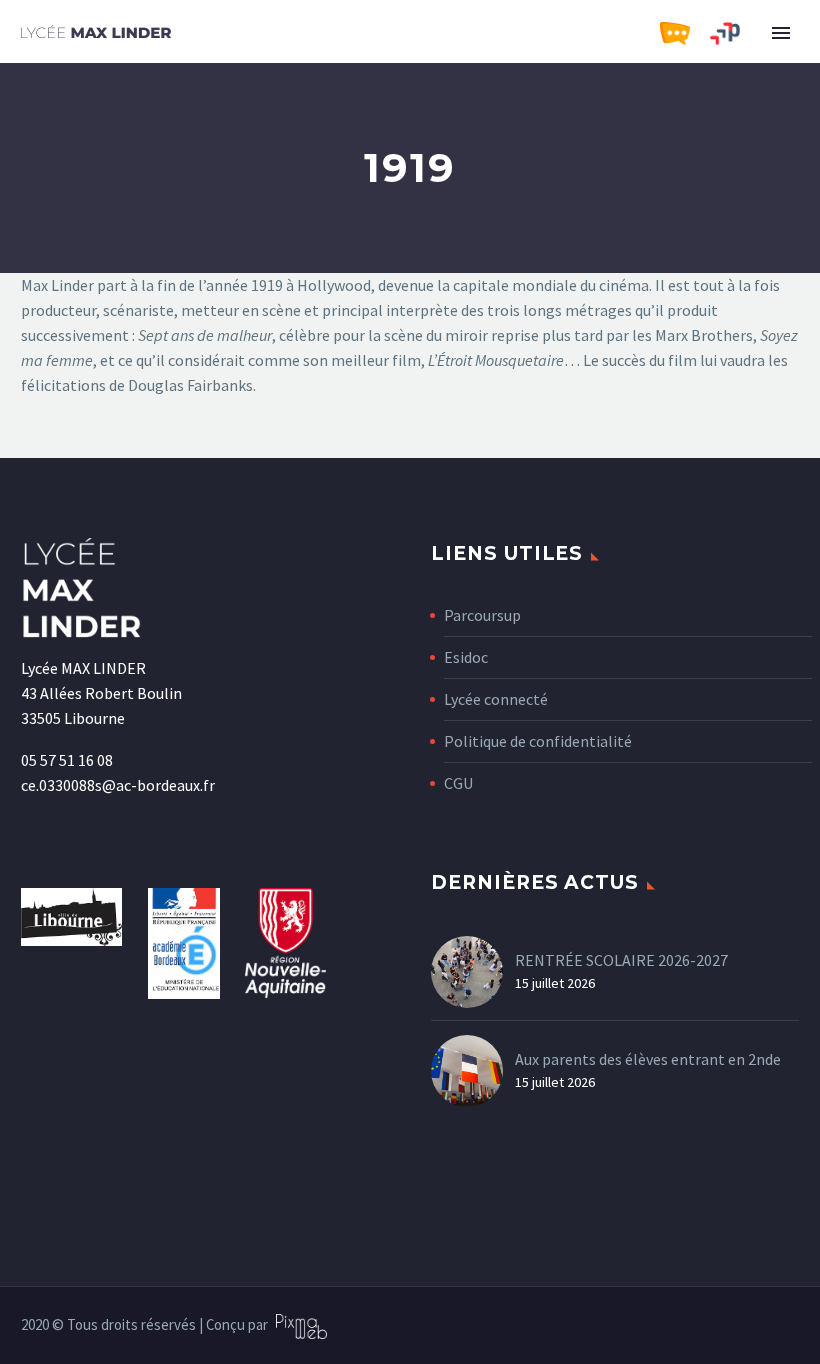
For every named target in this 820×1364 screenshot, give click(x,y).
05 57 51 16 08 (67, 760)
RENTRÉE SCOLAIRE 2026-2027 (621, 960)
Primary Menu (781, 33)
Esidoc (466, 657)
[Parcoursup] (735, 34)
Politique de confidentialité (538, 741)
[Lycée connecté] (685, 34)
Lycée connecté (496, 699)
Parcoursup (482, 615)
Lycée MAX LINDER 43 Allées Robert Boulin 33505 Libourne (101, 693)
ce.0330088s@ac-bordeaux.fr (118, 785)
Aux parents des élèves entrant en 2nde (648, 1059)
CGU (458, 783)
